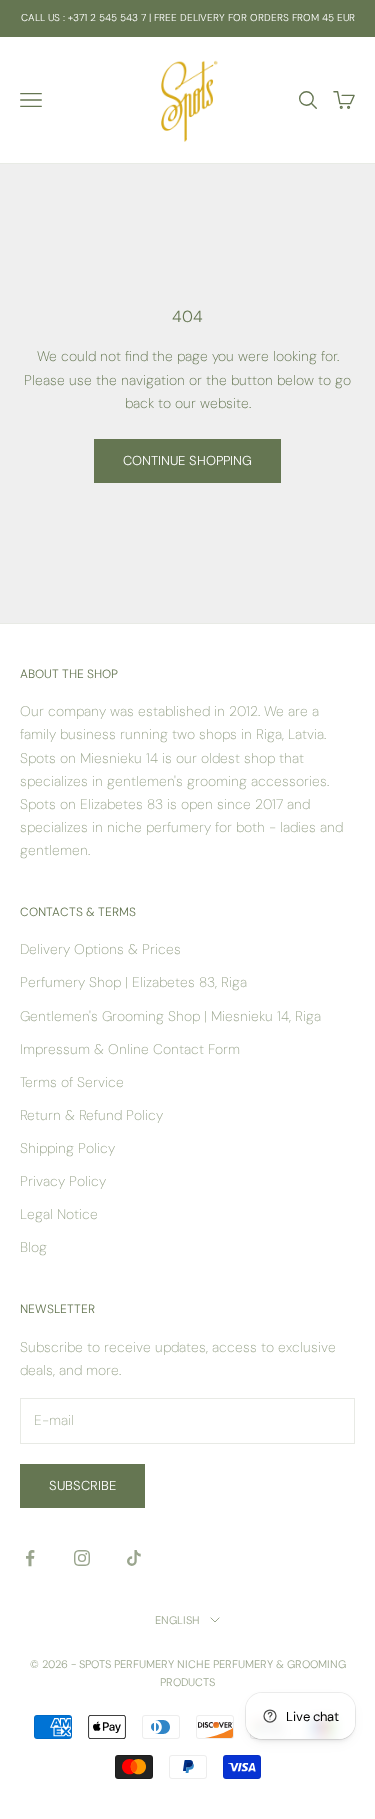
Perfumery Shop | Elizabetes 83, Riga (133, 982)
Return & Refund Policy (91, 1115)
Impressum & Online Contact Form (130, 1049)
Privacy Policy (63, 1181)
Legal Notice (59, 1214)
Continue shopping (187, 460)
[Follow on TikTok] (134, 1558)
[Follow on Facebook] (30, 1558)
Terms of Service (72, 1082)
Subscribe (82, 1485)
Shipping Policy (67, 1148)
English (177, 1620)
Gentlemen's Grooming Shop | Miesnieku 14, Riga (170, 1016)
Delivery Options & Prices (100, 949)
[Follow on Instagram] (82, 1558)
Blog (33, 1247)
